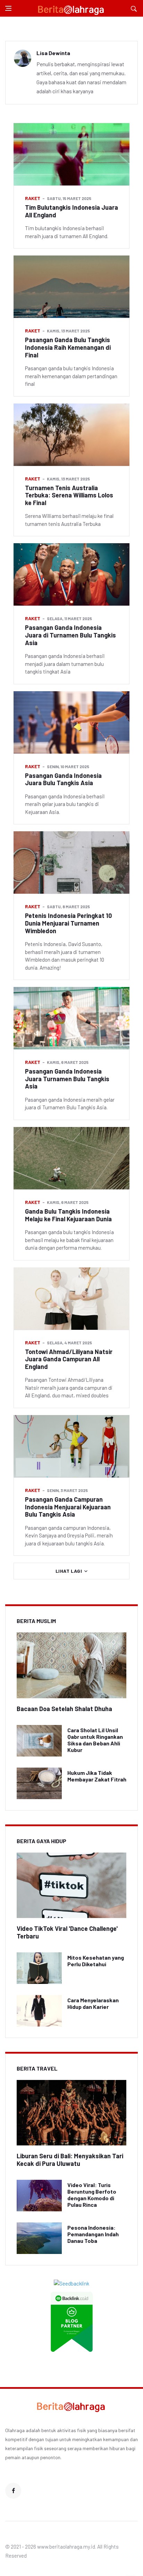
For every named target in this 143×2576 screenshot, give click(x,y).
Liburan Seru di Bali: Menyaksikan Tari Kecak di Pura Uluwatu (70, 2160)
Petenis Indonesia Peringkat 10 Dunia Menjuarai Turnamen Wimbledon (68, 923)
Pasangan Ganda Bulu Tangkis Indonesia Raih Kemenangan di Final (68, 347)
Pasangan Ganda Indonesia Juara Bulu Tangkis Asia (63, 779)
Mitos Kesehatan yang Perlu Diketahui (96, 1961)
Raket (33, 198)
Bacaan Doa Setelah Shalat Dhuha (64, 1709)
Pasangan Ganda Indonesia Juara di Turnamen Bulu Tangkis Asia (70, 635)
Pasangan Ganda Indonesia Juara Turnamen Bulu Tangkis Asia (67, 1079)
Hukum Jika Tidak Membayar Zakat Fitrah (97, 1776)
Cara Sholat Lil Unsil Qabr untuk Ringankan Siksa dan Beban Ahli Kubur (95, 1740)
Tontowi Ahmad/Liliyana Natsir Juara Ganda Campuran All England (69, 1359)
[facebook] (13, 2491)
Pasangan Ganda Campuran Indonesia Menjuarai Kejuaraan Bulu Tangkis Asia (68, 1507)
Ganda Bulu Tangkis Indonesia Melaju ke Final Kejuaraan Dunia (68, 1215)
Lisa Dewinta (53, 53)
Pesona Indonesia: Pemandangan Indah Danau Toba (93, 2234)
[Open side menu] (8, 8)
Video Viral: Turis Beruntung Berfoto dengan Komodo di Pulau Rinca (92, 2195)
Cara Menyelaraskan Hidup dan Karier (93, 2003)
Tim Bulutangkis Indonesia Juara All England (71, 211)
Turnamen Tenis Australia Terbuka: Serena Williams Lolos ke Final (69, 495)
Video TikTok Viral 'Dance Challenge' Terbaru (67, 1932)
